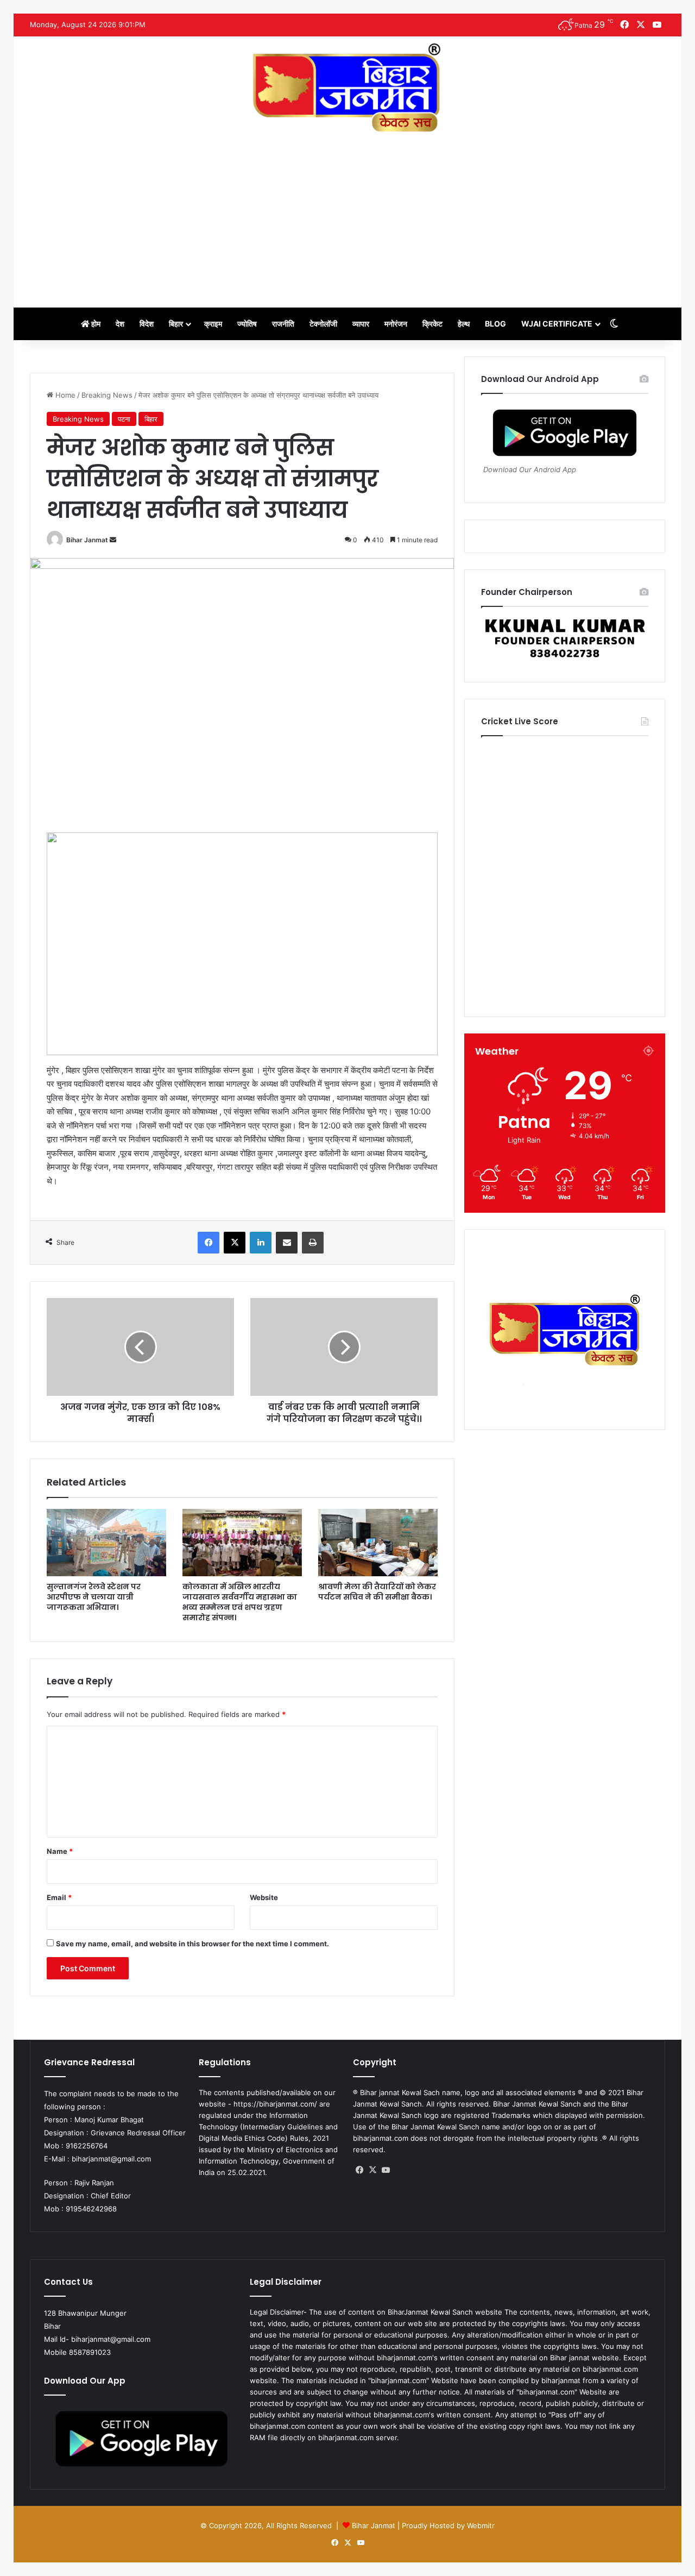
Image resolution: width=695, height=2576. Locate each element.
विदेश (147, 324)
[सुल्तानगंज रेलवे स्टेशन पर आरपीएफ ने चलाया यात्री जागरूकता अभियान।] (106, 1543)
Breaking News (107, 395)
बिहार (176, 324)
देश (120, 324)
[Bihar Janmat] (347, 87)
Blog (495, 324)
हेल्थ (464, 324)
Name (60, 1851)
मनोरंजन (396, 324)
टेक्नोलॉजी (323, 324)
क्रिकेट (432, 324)
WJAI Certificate (557, 324)
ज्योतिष (247, 324)
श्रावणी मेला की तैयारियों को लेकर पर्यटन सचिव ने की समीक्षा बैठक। (377, 1592)
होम (95, 324)
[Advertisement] (347, 215)
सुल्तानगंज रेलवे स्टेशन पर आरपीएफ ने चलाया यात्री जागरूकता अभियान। (94, 1597)
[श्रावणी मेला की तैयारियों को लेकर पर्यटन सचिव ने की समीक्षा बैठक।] (378, 1543)
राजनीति (283, 324)
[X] (372, 2170)
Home (64, 395)
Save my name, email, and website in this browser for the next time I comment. (192, 1944)
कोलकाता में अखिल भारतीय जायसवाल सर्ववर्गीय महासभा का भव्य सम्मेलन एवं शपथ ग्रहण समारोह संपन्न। (240, 1602)
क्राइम (213, 324)
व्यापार (361, 324)
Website (264, 1897)
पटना (124, 419)
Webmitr (481, 2525)
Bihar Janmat (87, 540)
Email (59, 1897)
